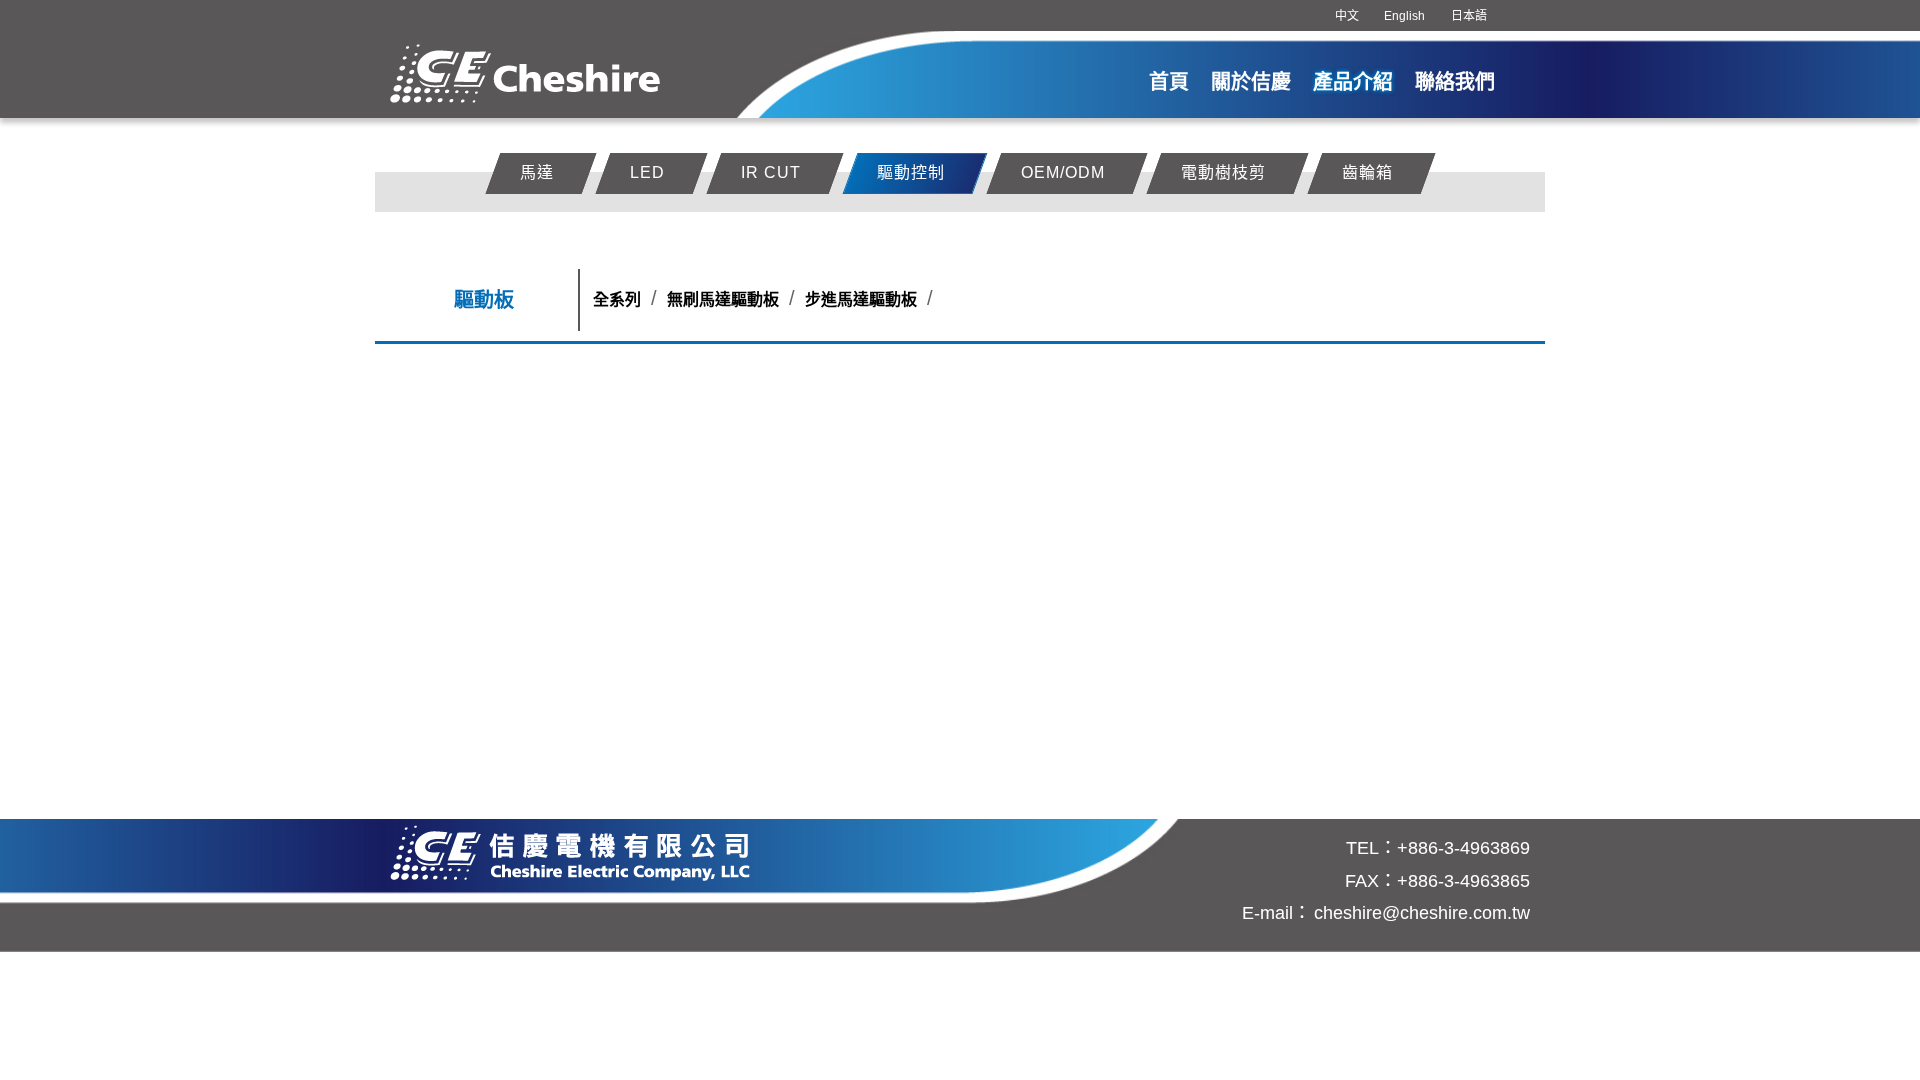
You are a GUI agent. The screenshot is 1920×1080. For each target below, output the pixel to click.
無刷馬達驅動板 (723, 299)
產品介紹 (1353, 82)
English (1404, 16)
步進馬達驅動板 (861, 299)
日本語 (1469, 16)
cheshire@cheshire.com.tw (1422, 913)
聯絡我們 (1455, 82)
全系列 (617, 299)
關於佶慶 (1251, 82)
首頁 (1169, 82)
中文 (1347, 16)
